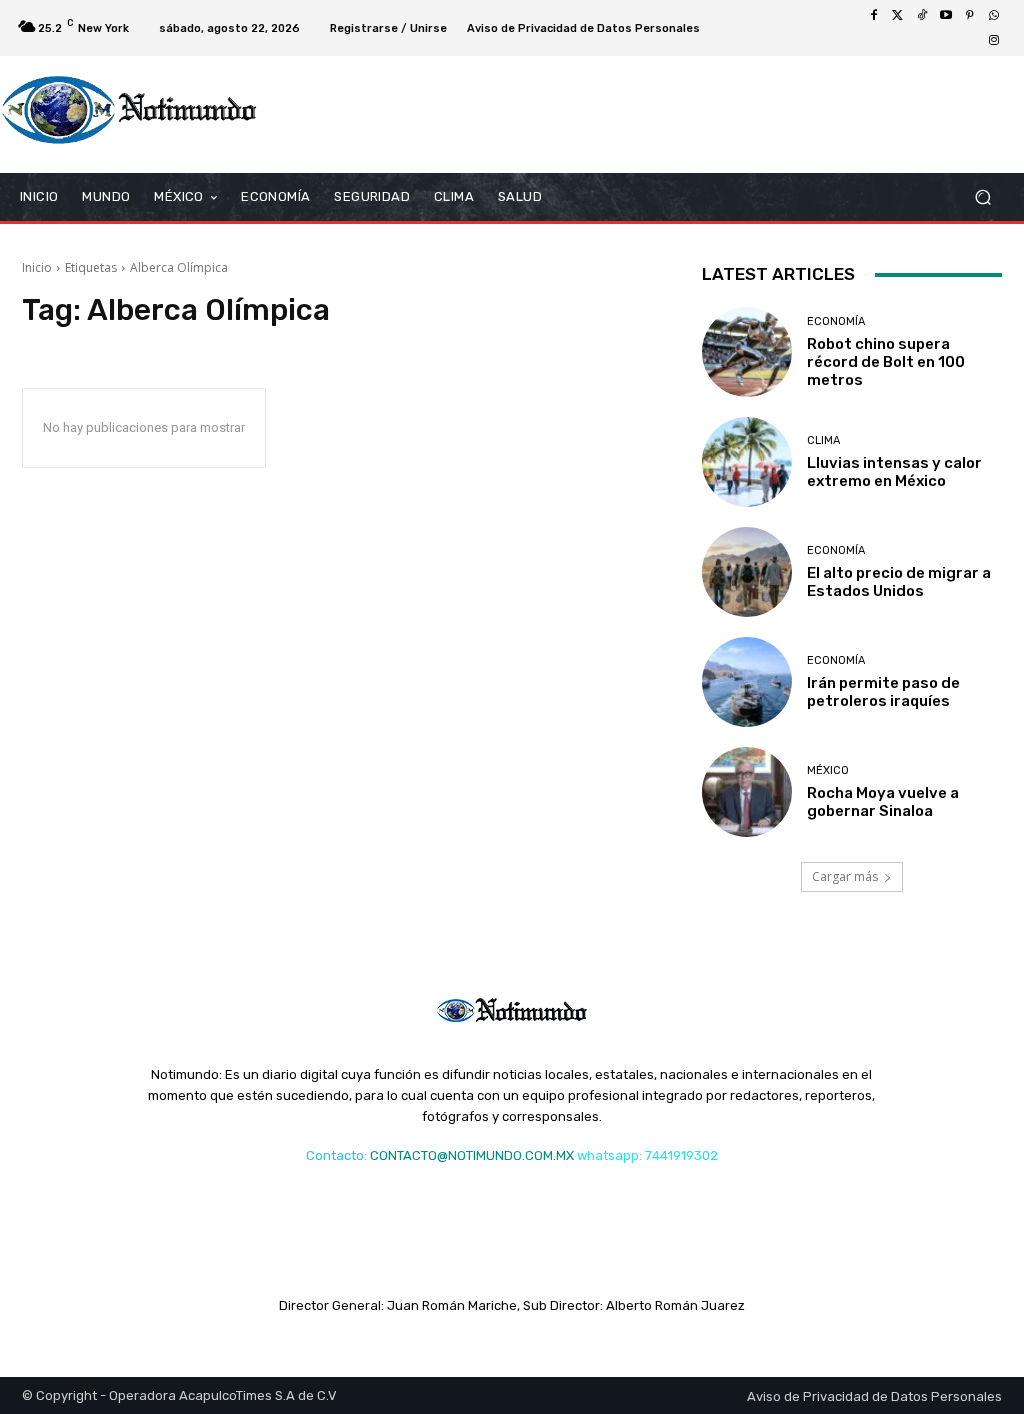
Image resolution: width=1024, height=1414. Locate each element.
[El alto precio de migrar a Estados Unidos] (747, 572)
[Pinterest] (970, 16)
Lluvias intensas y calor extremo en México (894, 472)
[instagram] (994, 40)
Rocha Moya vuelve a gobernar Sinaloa (883, 802)
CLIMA (823, 440)
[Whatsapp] (994, 16)
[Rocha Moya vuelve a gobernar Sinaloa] (747, 792)
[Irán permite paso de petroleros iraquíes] (747, 682)
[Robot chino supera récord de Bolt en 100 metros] (747, 352)
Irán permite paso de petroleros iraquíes (883, 692)
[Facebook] (874, 16)
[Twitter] (898, 16)
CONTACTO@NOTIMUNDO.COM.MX (472, 1155)
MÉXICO (828, 770)
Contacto (335, 1155)
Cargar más (845, 876)
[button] (982, 197)
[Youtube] (946, 16)
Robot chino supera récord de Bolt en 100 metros (886, 362)
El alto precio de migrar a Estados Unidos (899, 582)
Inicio (37, 267)
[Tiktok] (922, 16)
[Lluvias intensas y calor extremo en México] (747, 462)
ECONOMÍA (836, 321)
